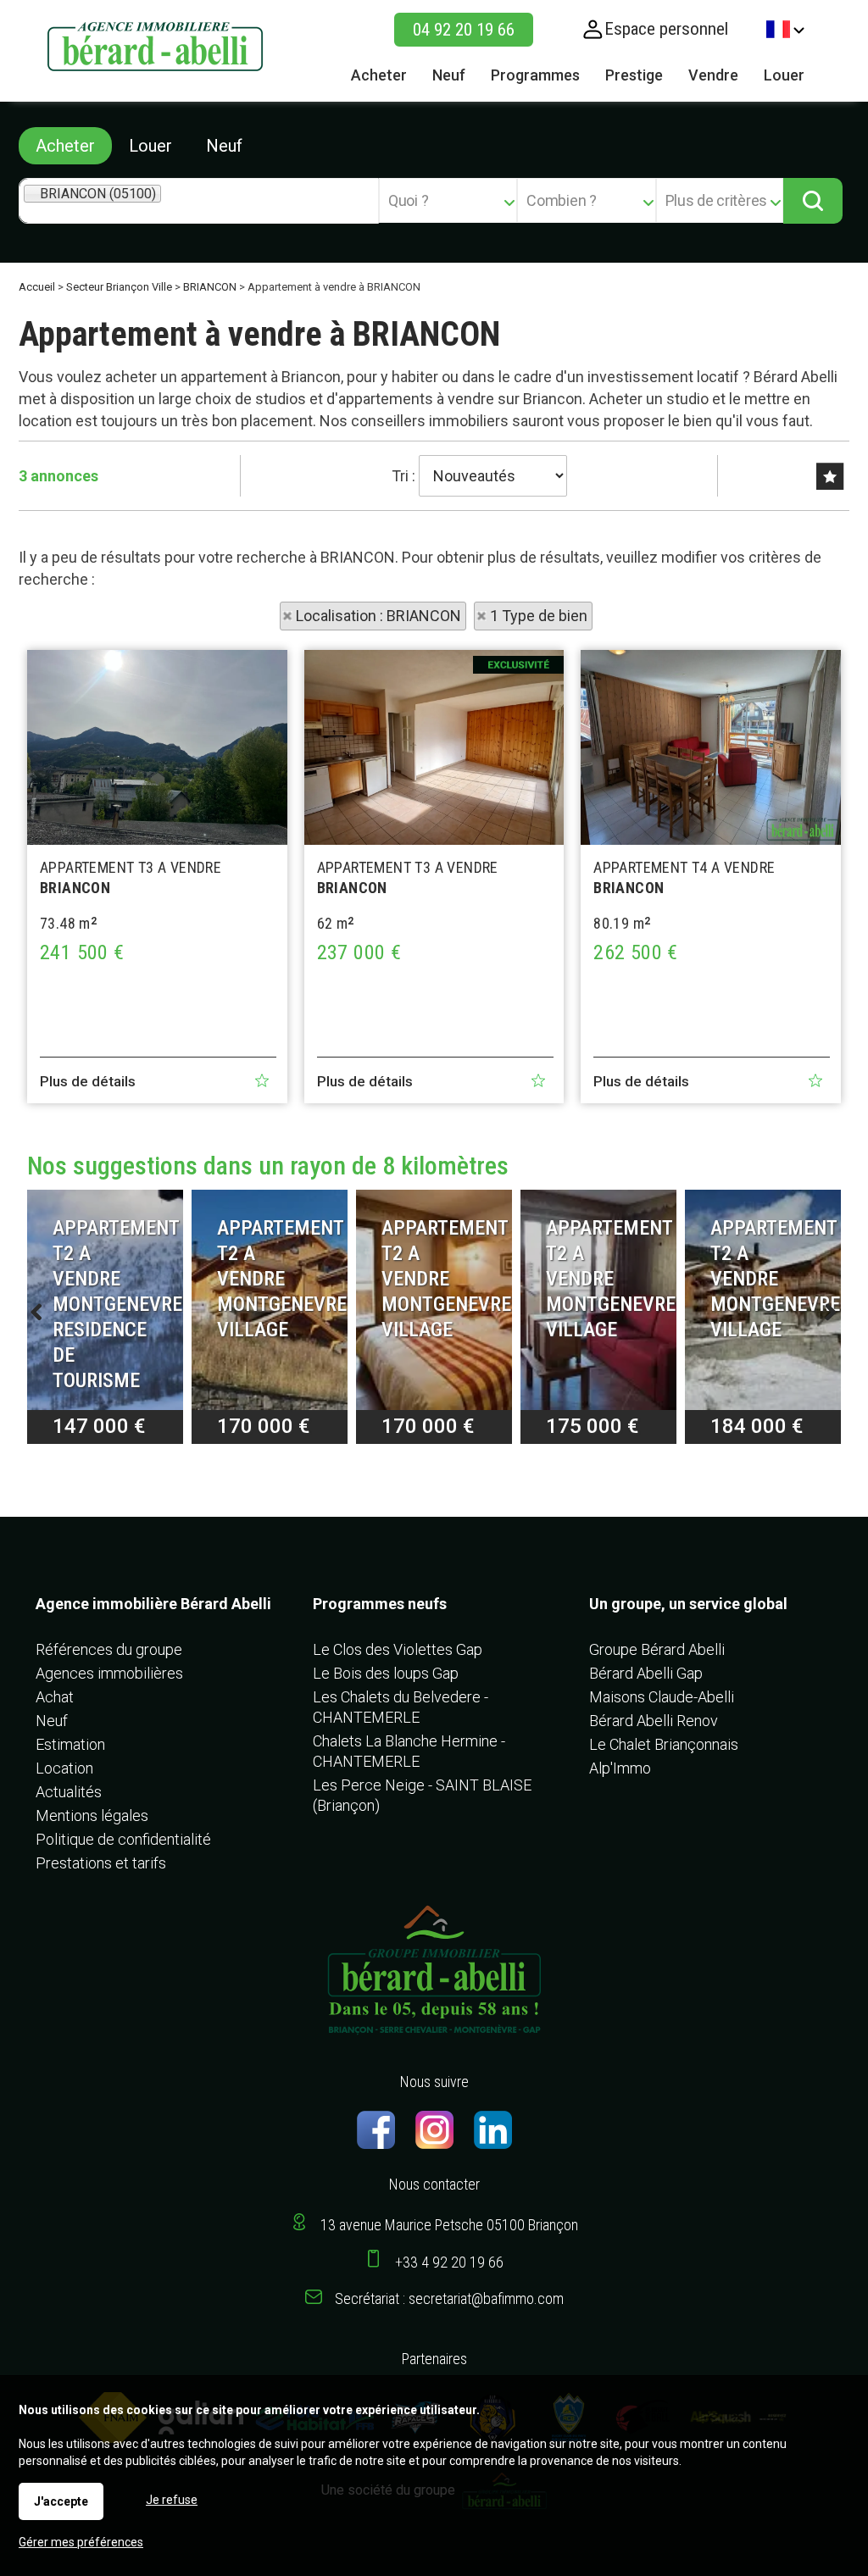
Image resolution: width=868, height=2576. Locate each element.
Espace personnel (666, 29)
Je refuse (172, 2500)
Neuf (224, 146)
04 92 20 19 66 (464, 30)
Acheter (65, 146)
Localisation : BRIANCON (378, 616)
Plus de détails (88, 1081)
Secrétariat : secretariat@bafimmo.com (449, 2298)
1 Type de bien (539, 616)
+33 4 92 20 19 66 (449, 2262)
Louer (150, 146)
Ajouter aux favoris (262, 1080)
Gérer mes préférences (81, 2542)
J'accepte (61, 2501)
